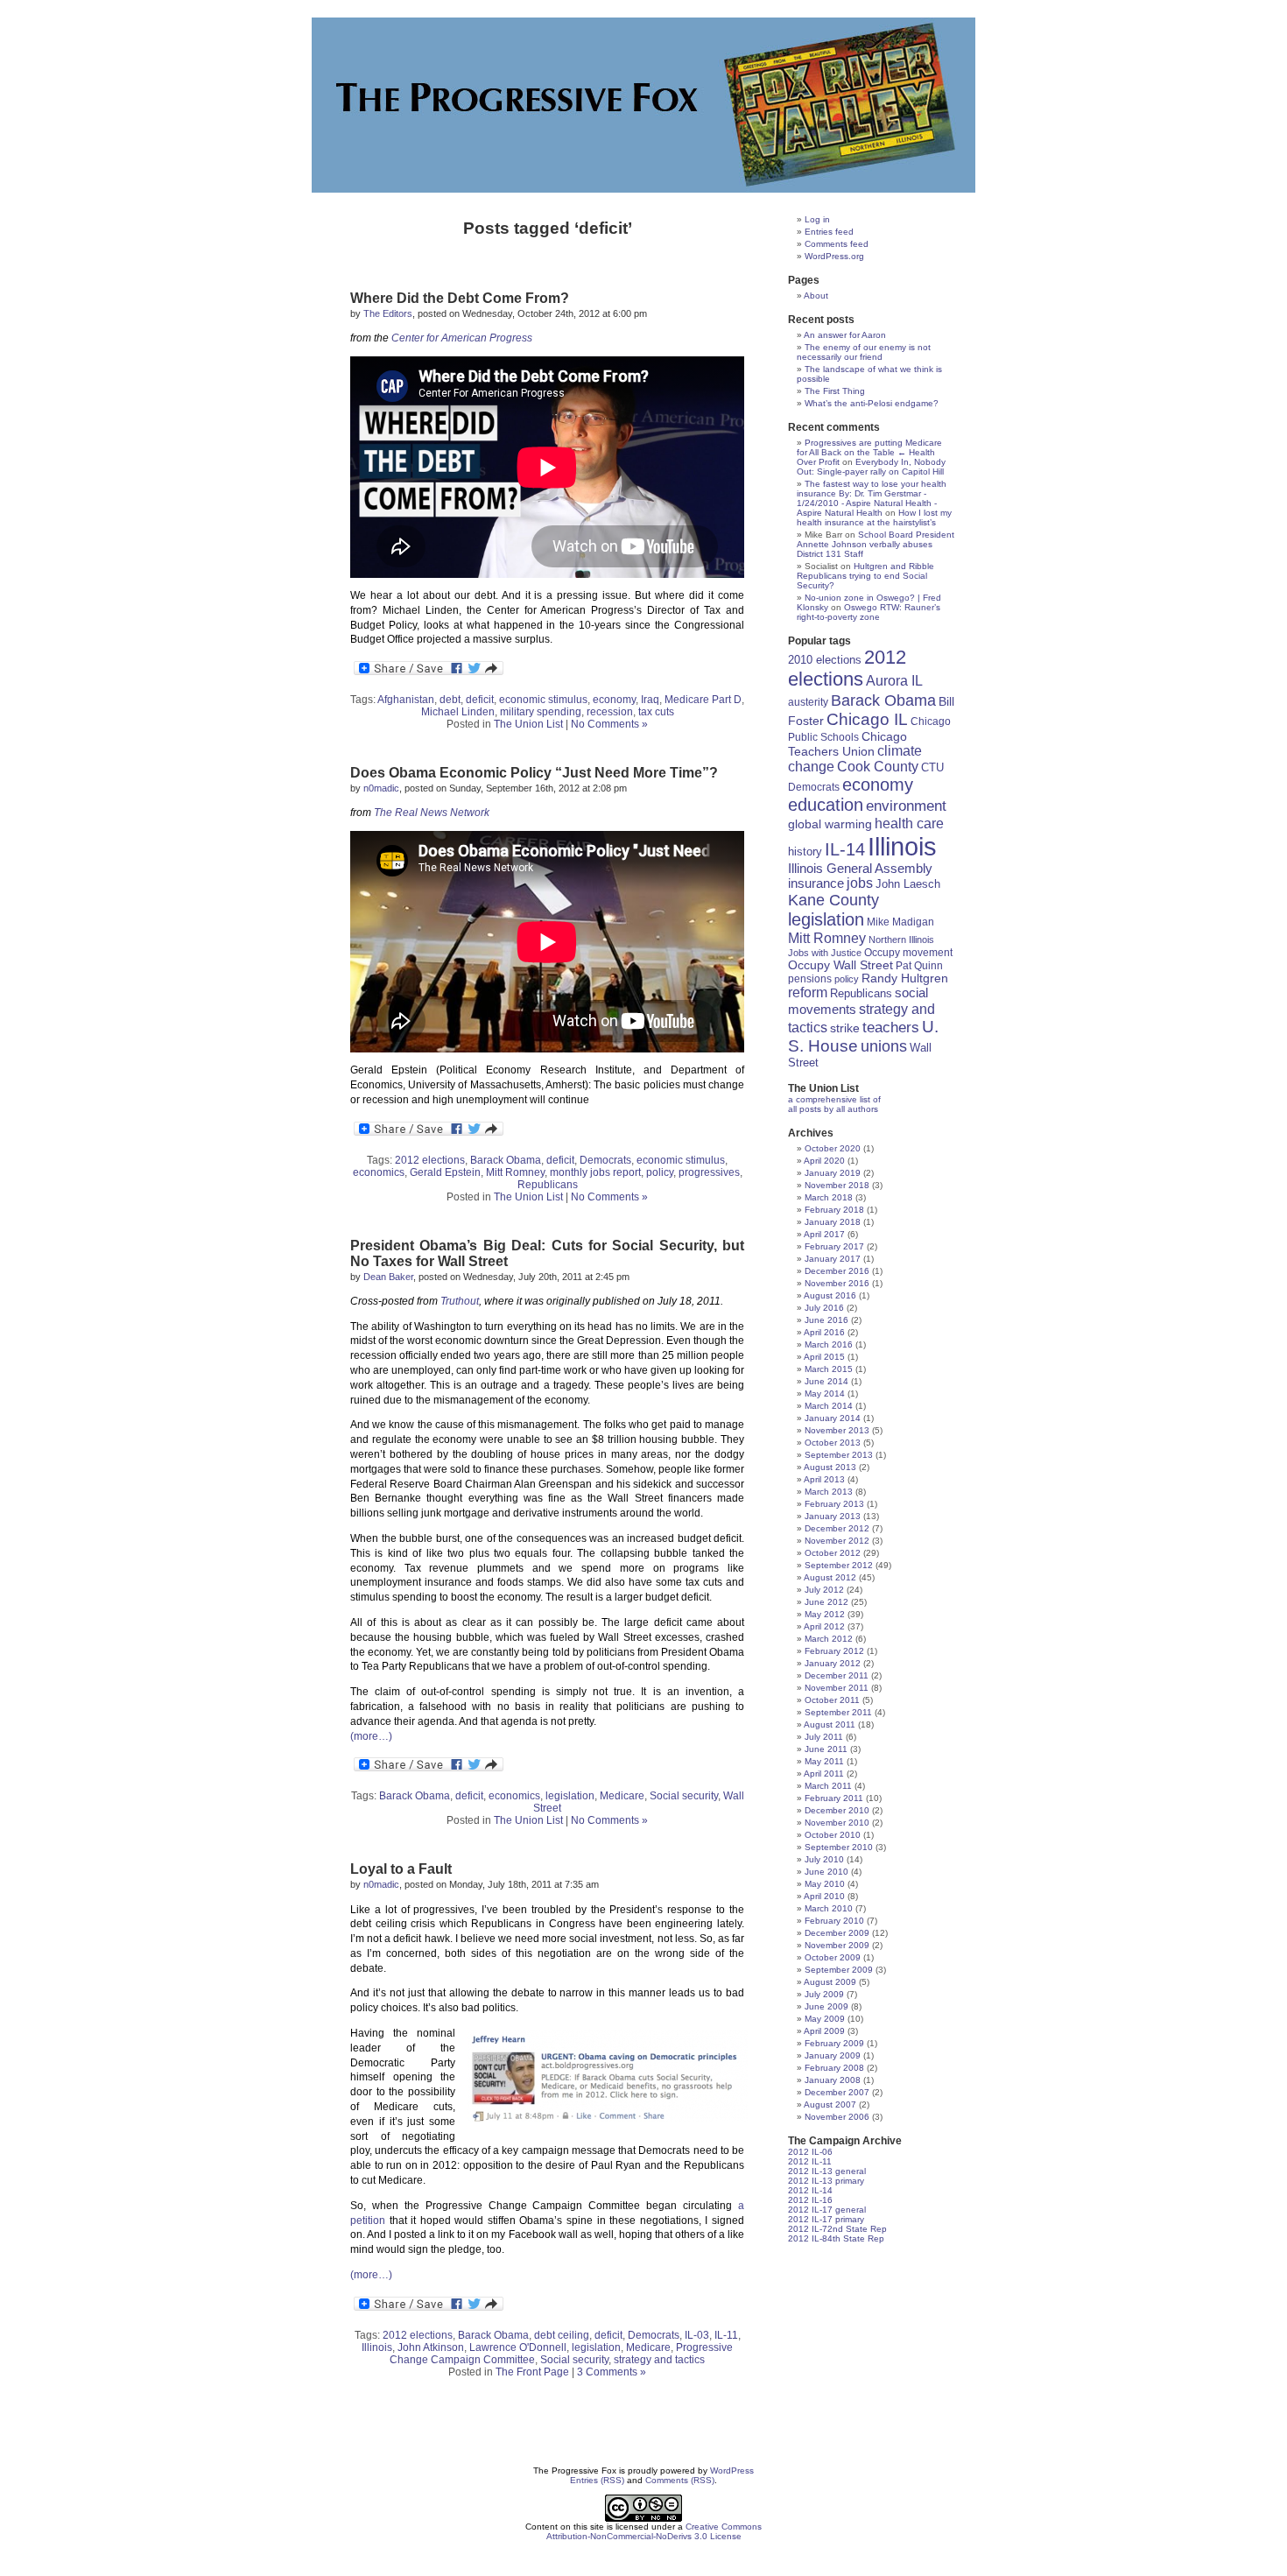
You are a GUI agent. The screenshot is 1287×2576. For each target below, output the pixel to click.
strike (845, 1028)
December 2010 (837, 1810)
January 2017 (833, 1259)
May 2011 (824, 1761)
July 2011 (824, 1737)
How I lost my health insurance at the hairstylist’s (874, 517)
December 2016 (837, 1271)
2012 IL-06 (810, 2152)
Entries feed (829, 232)
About (816, 296)
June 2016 (826, 1320)
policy (660, 1172)
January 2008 (833, 2080)
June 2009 (826, 2006)
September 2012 (839, 1565)
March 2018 (829, 1197)
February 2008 (834, 2068)
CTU (932, 767)
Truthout (460, 1301)
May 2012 (825, 1614)
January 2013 (833, 1516)
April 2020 (824, 1161)
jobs (860, 883)
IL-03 (697, 2335)
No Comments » (609, 724)
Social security (684, 1796)
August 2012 (830, 1577)
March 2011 (828, 1786)
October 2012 (833, 1553)
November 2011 (837, 1688)
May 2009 (825, 2019)
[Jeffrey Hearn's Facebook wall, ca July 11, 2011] (604, 2076)
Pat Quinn (919, 965)
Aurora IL (894, 681)
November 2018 (837, 1185)
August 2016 (830, 1295)
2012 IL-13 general (827, 2171)
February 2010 (834, 1921)
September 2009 (839, 1970)
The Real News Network (432, 813)
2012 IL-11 (810, 2161)
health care (909, 823)
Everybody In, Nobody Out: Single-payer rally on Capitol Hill (871, 467)
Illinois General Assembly (860, 869)
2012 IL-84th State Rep (836, 2238)
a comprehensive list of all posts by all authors (834, 1104)
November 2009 (837, 1945)
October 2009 (833, 1957)
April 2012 (824, 1626)
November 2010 (837, 1823)
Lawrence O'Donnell (518, 2347)
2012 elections (430, 1160)
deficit (480, 700)
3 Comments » (612, 2372)
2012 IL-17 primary (826, 2219)
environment (906, 806)
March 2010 (829, 1908)
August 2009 (830, 1982)
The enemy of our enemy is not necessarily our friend (864, 352)
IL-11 (726, 2335)
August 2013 (830, 1467)
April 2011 (824, 1774)
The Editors (388, 313)
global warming (830, 824)
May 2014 (825, 1394)
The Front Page (532, 2372)
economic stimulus (543, 700)
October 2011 (832, 1700)
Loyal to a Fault (401, 1869)
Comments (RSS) (680, 2480)
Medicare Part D (703, 700)
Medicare (622, 1796)
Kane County (833, 900)
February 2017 (834, 1246)
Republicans (548, 1185)
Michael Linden (458, 712)
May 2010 (825, 1884)
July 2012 (824, 1590)
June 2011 (826, 1749)
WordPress (732, 2470)
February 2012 (834, 1651)
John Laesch (908, 884)
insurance (816, 883)
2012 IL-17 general (827, 2210)
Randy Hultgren (905, 978)
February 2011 (834, 1798)
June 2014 (826, 1381)
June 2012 (826, 1602)
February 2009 (834, 2043)
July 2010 (824, 1859)
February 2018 (834, 1210)
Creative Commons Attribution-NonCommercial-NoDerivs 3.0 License (654, 2531)
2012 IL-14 (810, 2190)
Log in (817, 219)
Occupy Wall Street (840, 965)
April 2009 (824, 2031)
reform (808, 992)
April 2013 (824, 1479)
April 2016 (824, 1332)
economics (379, 1172)
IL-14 (845, 849)
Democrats (605, 1160)
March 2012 (829, 1639)
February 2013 (834, 1504)
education (826, 805)
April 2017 (824, 1234)
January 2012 (833, 1663)
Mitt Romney (515, 1172)
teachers (891, 1027)
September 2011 (838, 1712)
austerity (808, 702)
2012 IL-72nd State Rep (837, 2229)
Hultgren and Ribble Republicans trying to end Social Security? (865, 576)
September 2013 (839, 1455)
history (805, 852)
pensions (810, 978)
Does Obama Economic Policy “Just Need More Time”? (534, 773)
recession (610, 712)
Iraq (650, 700)
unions (884, 1046)
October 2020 (833, 1148)
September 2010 (839, 1847)
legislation (570, 1796)
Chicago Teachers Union (847, 744)
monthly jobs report (595, 1172)
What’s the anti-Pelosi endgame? (872, 403)
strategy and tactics (659, 2360)
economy (614, 700)
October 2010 (833, 1835)
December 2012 (837, 1528)
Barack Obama (506, 1160)
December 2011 (837, 1675)
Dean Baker (388, 1277)
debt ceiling (562, 2335)
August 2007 (830, 2104)
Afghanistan (406, 700)
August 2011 (830, 1724)
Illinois (377, 2347)
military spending (541, 712)
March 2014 (829, 1406)
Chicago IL (867, 719)
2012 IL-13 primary (826, 2181)
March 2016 (829, 1344)
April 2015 (824, 1357)
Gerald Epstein (445, 1172)
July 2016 (824, 1308)
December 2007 (837, 2092)
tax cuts (656, 712)
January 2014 (833, 1418)
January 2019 (833, 1173)
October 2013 (833, 1443)
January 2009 (833, 2055)
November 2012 (837, 1541)
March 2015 (829, 1369)
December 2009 (837, 1933)
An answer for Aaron (845, 335)
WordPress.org (834, 256)
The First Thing (835, 391)
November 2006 (837, 2117)
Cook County (878, 767)
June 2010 (826, 1872)
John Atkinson (431, 2347)
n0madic (381, 788)
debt (450, 700)
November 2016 (837, 1283)
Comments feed (837, 244)
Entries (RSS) (597, 2480)
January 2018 (833, 1222)
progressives (709, 1172)
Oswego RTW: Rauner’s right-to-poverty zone (869, 612)
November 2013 (837, 1430)
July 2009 (824, 1994)
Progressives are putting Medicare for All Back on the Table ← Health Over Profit (869, 452)
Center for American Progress (462, 338)
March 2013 (829, 1492)
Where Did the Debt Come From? (460, 298)
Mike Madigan (900, 922)
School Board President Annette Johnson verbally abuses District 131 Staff (876, 544)
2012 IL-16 (810, 2200)
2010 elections (825, 660)
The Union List (528, 724)
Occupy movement (908, 953)
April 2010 (824, 1896)
